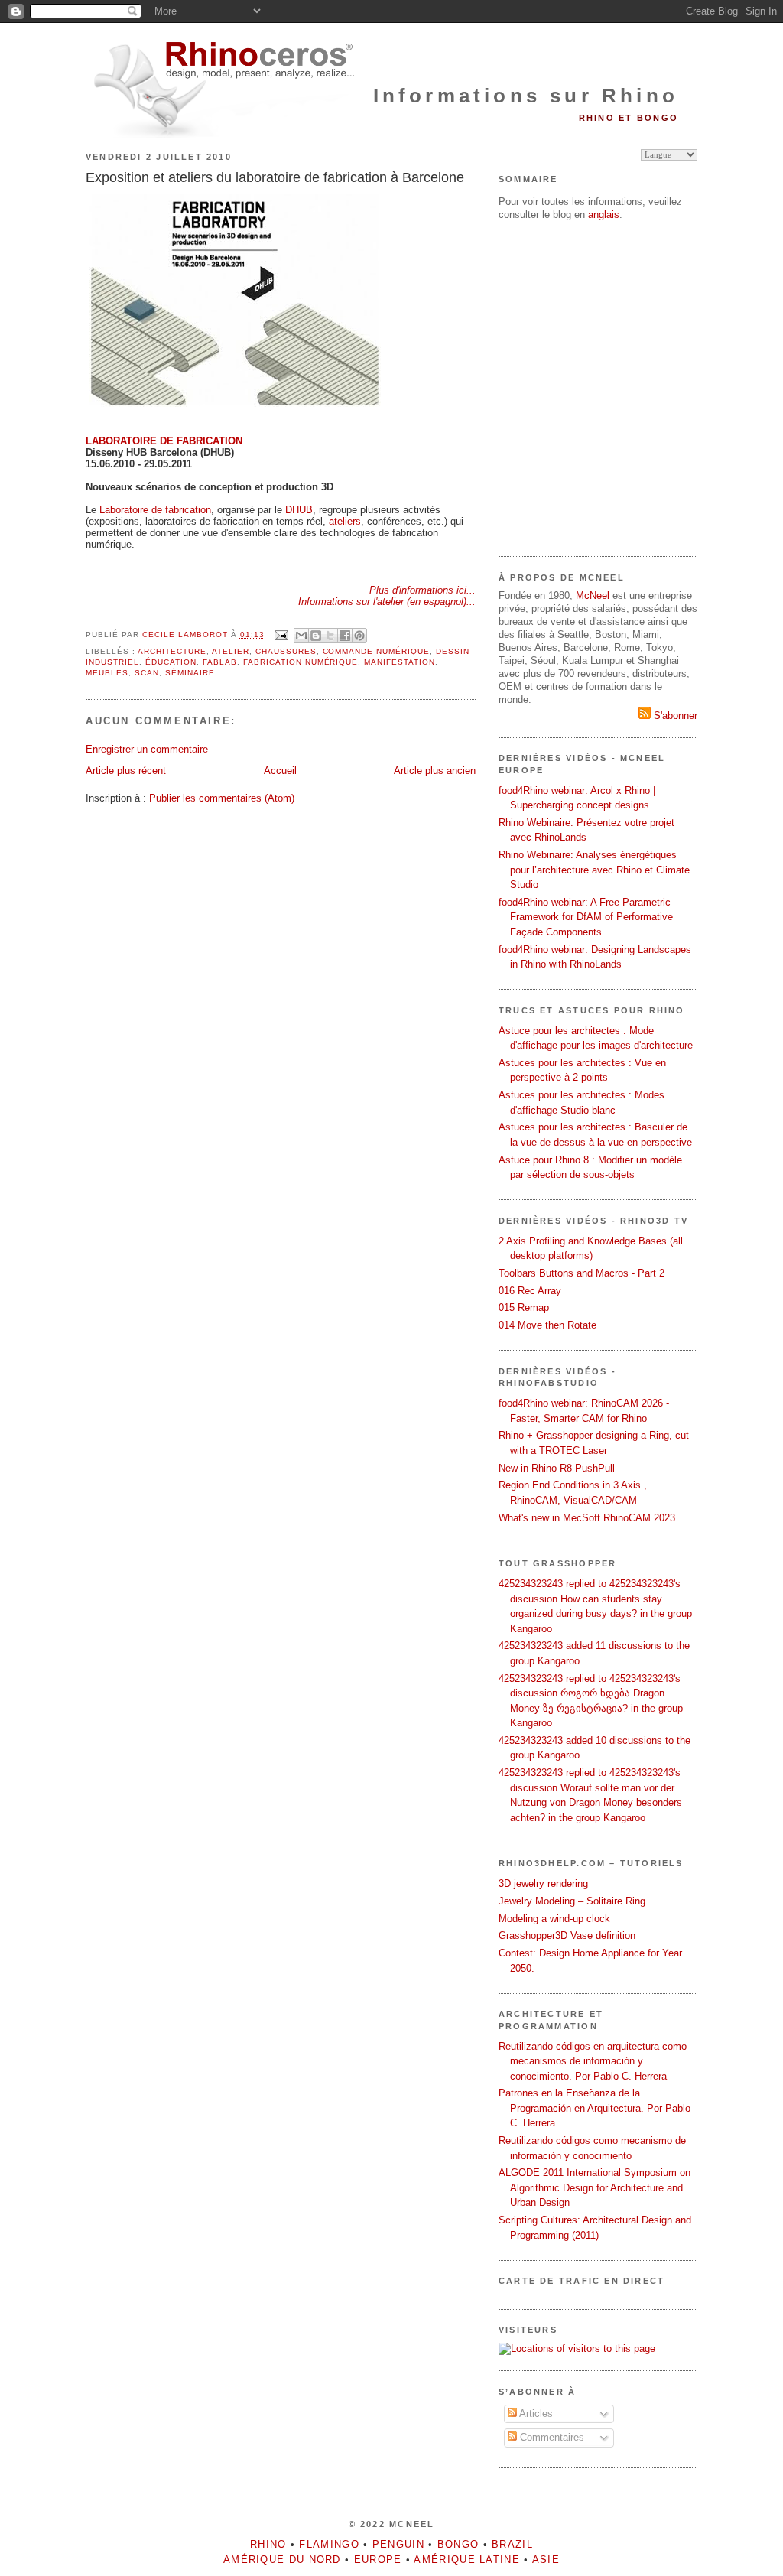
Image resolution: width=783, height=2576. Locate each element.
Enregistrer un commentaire (147, 749)
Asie (546, 2560)
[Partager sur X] (330, 636)
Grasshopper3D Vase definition (567, 1935)
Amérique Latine (467, 2560)
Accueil (280, 771)
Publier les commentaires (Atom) (222, 798)
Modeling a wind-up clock (554, 1919)
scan (147, 673)
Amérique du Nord (282, 2560)
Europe (378, 2560)
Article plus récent (126, 771)
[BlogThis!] (316, 636)
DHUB (299, 510)
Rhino (268, 2544)
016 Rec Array (530, 1291)
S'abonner (674, 716)
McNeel (593, 595)
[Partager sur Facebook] (345, 636)
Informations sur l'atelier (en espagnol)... (387, 602)
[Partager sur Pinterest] (359, 636)
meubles (107, 673)
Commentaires (551, 2437)
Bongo (458, 2544)
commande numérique (377, 651)
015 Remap (524, 1308)
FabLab (220, 662)
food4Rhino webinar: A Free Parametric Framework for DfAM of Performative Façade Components (586, 917)
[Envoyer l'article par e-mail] (281, 634)
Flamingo (329, 2544)
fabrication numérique (301, 662)
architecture (172, 651)
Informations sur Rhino (526, 96)
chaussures (286, 651)
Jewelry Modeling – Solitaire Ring (572, 1901)
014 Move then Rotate (547, 1325)
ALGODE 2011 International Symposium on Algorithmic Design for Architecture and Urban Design (595, 2187)
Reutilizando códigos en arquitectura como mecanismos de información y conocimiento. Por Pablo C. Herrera (593, 2061)
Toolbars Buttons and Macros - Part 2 (582, 1273)
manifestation (400, 662)
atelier (231, 651)
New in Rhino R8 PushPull (557, 1468)
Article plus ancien (435, 771)
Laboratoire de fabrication (155, 510)
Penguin (398, 2544)
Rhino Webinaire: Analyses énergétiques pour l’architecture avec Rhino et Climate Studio (594, 870)
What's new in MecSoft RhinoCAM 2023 (587, 1518)
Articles (535, 2413)
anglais (604, 215)
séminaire (190, 673)
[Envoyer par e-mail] (301, 636)
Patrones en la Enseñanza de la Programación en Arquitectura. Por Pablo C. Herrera (595, 2108)
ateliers (345, 521)
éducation (171, 662)
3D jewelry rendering (543, 1883)
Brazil (512, 2544)
